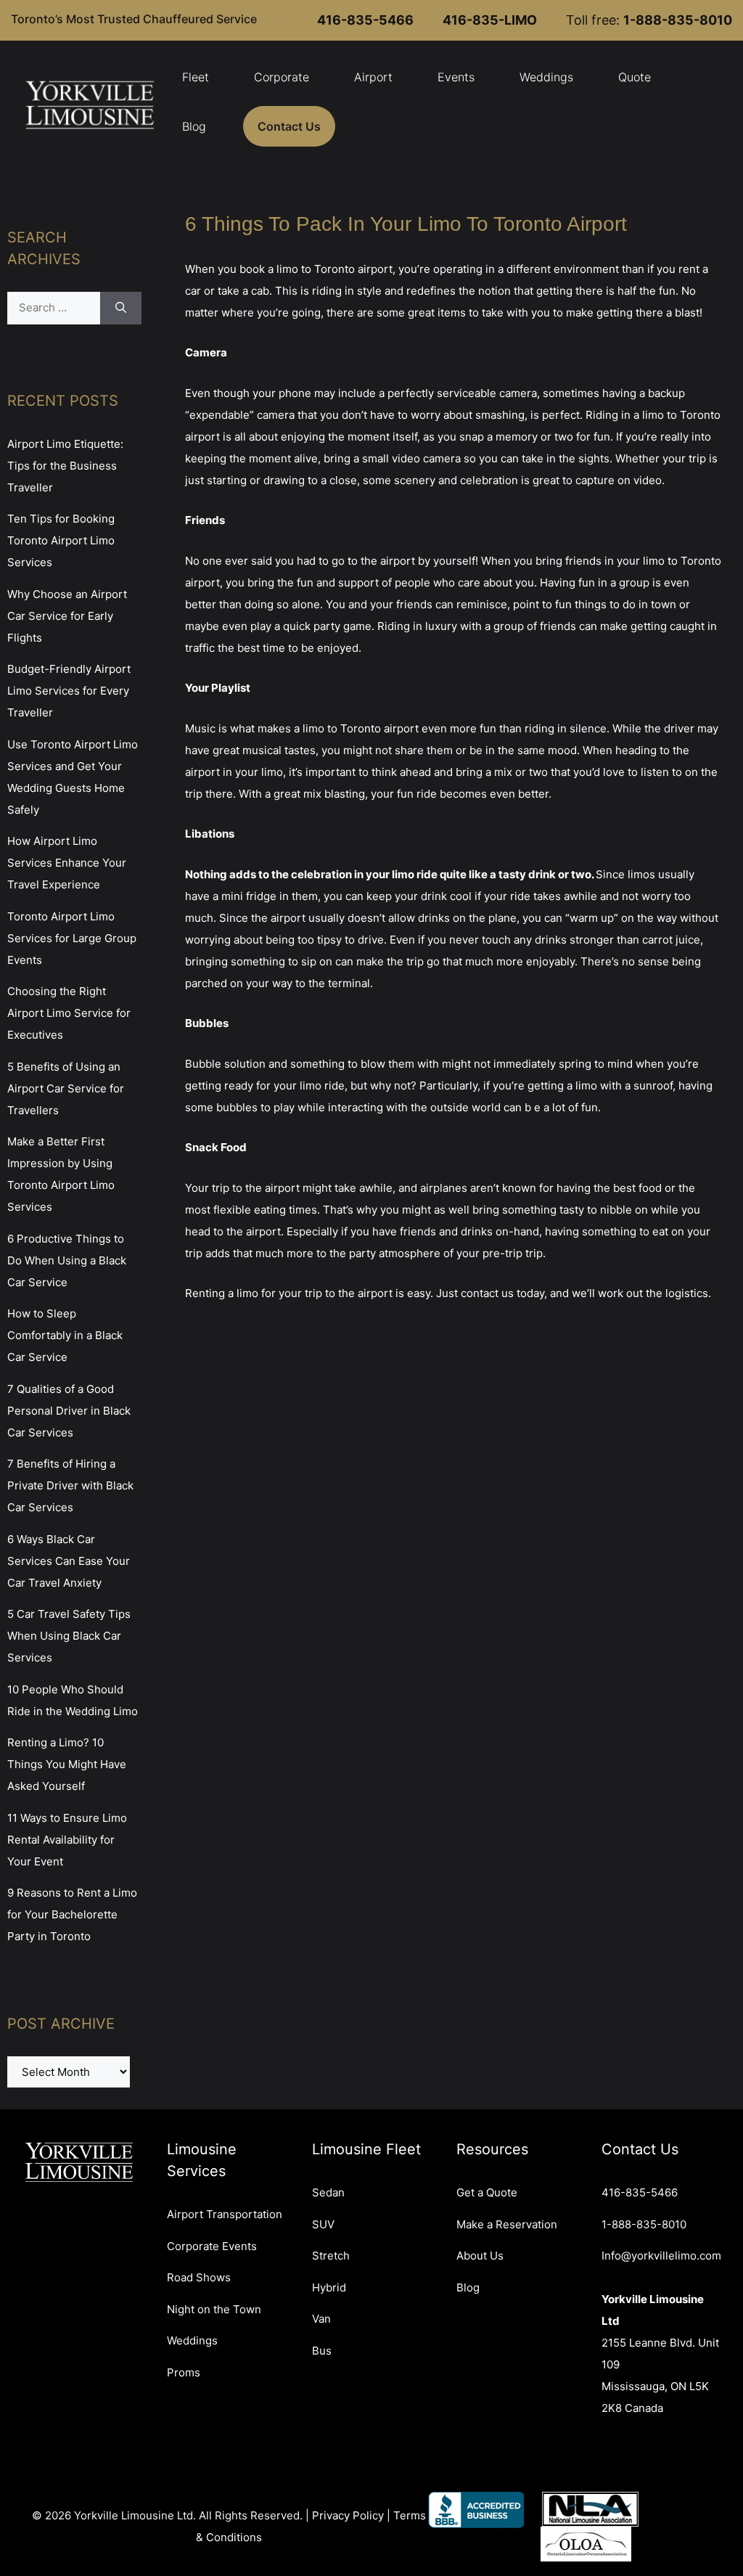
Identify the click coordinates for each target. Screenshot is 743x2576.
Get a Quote (487, 2192)
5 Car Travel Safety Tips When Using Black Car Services (69, 1636)
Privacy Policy (348, 2515)
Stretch (331, 2256)
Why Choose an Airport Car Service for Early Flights (67, 616)
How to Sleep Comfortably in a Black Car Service (65, 1335)
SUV (323, 2224)
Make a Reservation (507, 2224)
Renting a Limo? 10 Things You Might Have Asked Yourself (67, 1764)
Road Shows (199, 2277)
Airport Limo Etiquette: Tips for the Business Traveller (65, 466)
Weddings (546, 77)
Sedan (328, 2192)
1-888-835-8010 (644, 2224)
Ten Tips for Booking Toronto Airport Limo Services (61, 540)
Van (321, 2319)
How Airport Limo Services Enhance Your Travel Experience (67, 863)
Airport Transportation (225, 2214)
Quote (635, 77)
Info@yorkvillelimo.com (661, 2256)
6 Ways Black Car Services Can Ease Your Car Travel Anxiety (69, 1561)
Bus (322, 2351)
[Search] (121, 308)
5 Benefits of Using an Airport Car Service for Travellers (66, 1088)
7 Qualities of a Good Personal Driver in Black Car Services (69, 1411)
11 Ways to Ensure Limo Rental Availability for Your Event (67, 1840)
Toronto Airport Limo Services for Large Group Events (72, 938)
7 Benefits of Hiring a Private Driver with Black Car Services (70, 1485)
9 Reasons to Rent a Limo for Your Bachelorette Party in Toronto (72, 1914)
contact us (487, 1293)
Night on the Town (214, 2309)
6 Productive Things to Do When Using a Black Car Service (67, 1260)
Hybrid (329, 2287)
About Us (480, 2256)
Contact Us (289, 126)
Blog (194, 126)
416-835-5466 (640, 2192)
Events (456, 77)
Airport (373, 77)
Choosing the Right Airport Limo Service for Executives (69, 1013)
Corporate (282, 77)
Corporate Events (212, 2246)
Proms (184, 2372)
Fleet (196, 77)
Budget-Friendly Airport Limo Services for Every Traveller (69, 691)
